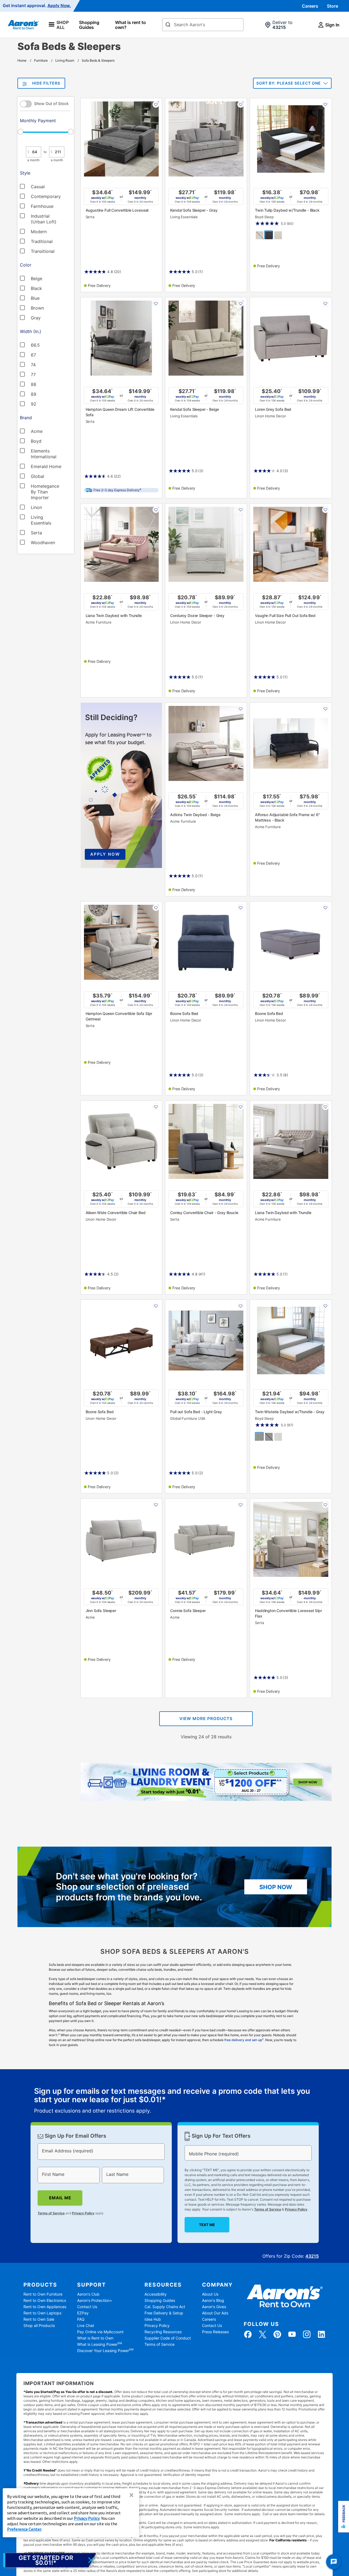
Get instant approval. (37, 6)
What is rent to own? (130, 25)
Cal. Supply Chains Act (165, 2307)
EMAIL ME (60, 2198)
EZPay (83, 2313)
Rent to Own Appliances (45, 2307)
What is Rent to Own (95, 2338)
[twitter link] (263, 2334)
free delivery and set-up (244, 2040)
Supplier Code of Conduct (168, 2338)
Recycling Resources (163, 2332)
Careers (310, 6)
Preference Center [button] (24, 2529)
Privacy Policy (83, 2213)
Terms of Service (51, 2213)
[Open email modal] (50, 2560)
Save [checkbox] (156, 104)
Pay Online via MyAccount (100, 2332)
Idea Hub (153, 2319)
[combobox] (203, 25)
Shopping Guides (89, 25)
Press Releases (215, 2332)
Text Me (207, 2225)
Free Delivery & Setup (164, 2313)
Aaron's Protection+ (95, 2300)
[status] (175, 2101)
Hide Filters (46, 83)
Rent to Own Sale (39, 2319)
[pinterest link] (277, 2334)
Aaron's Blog (213, 2300)
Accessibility (156, 2294)
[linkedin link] (321, 2334)
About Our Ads (215, 2313)
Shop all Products (39, 2325)
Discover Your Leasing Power (105, 2351)
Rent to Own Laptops (42, 2313)
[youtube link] (292, 2334)
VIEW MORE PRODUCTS (206, 1719)
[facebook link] (248, 2334)
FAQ (81, 2319)
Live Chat (86, 2325)
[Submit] (168, 25)
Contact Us (87, 2307)
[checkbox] (42, 186)
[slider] (45, 132)
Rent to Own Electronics (45, 2300)
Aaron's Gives (214, 2307)
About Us (210, 2294)
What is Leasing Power (100, 2344)
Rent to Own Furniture (43, 2294)
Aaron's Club (88, 2294)
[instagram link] (307, 2334)
